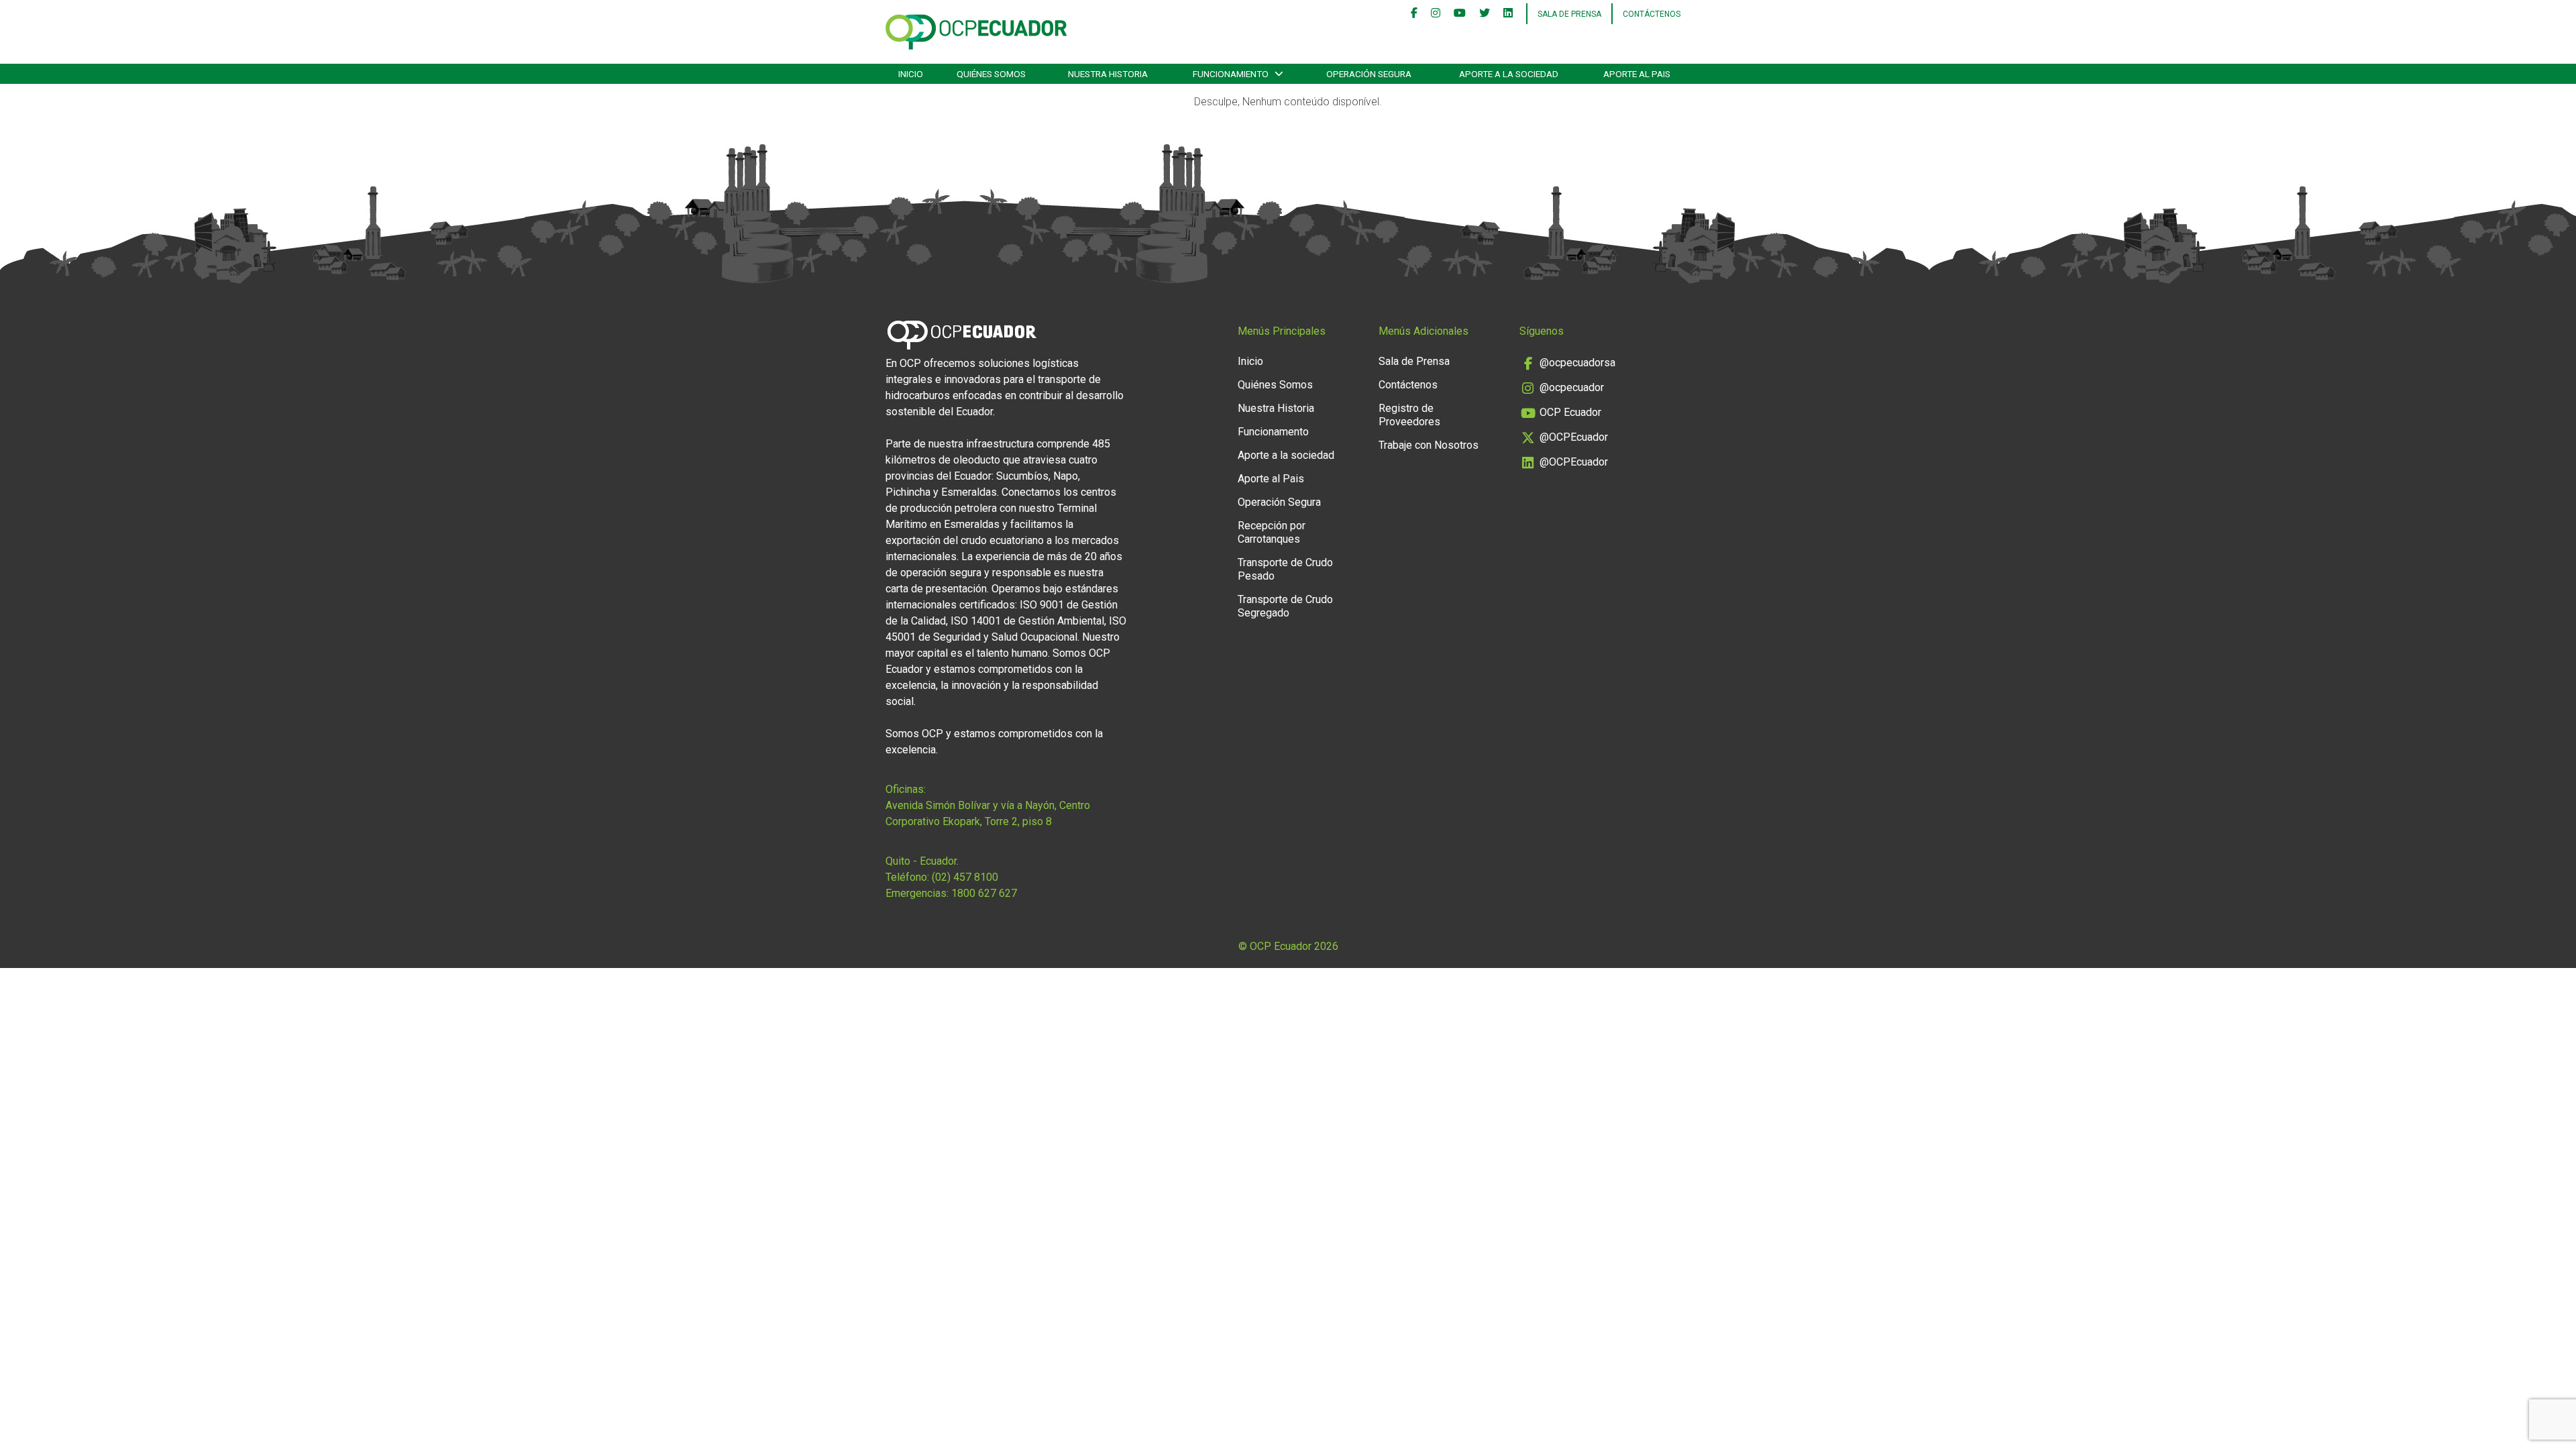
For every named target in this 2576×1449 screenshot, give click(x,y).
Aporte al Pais (1271, 479)
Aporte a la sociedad (1509, 74)
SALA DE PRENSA (1569, 14)
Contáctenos (1652, 14)
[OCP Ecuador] (1460, 14)
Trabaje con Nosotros (1429, 445)
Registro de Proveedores (1409, 415)
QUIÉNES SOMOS (991, 74)
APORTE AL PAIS (1637, 74)
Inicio (1250, 361)
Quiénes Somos (1275, 385)
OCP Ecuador (1570, 412)
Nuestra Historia (1276, 408)
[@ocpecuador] (1436, 14)
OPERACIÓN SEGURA (1369, 74)
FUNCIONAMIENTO (1231, 74)
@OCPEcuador (1574, 437)
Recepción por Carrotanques (1272, 532)
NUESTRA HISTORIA (1108, 74)
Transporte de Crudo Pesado (1285, 569)
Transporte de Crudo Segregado (1285, 606)
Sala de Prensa (1414, 361)
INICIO (911, 74)
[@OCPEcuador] (1485, 14)
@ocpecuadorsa (1577, 363)
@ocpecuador (1572, 387)
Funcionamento (1273, 432)
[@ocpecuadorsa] (1414, 14)
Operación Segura (1279, 502)
